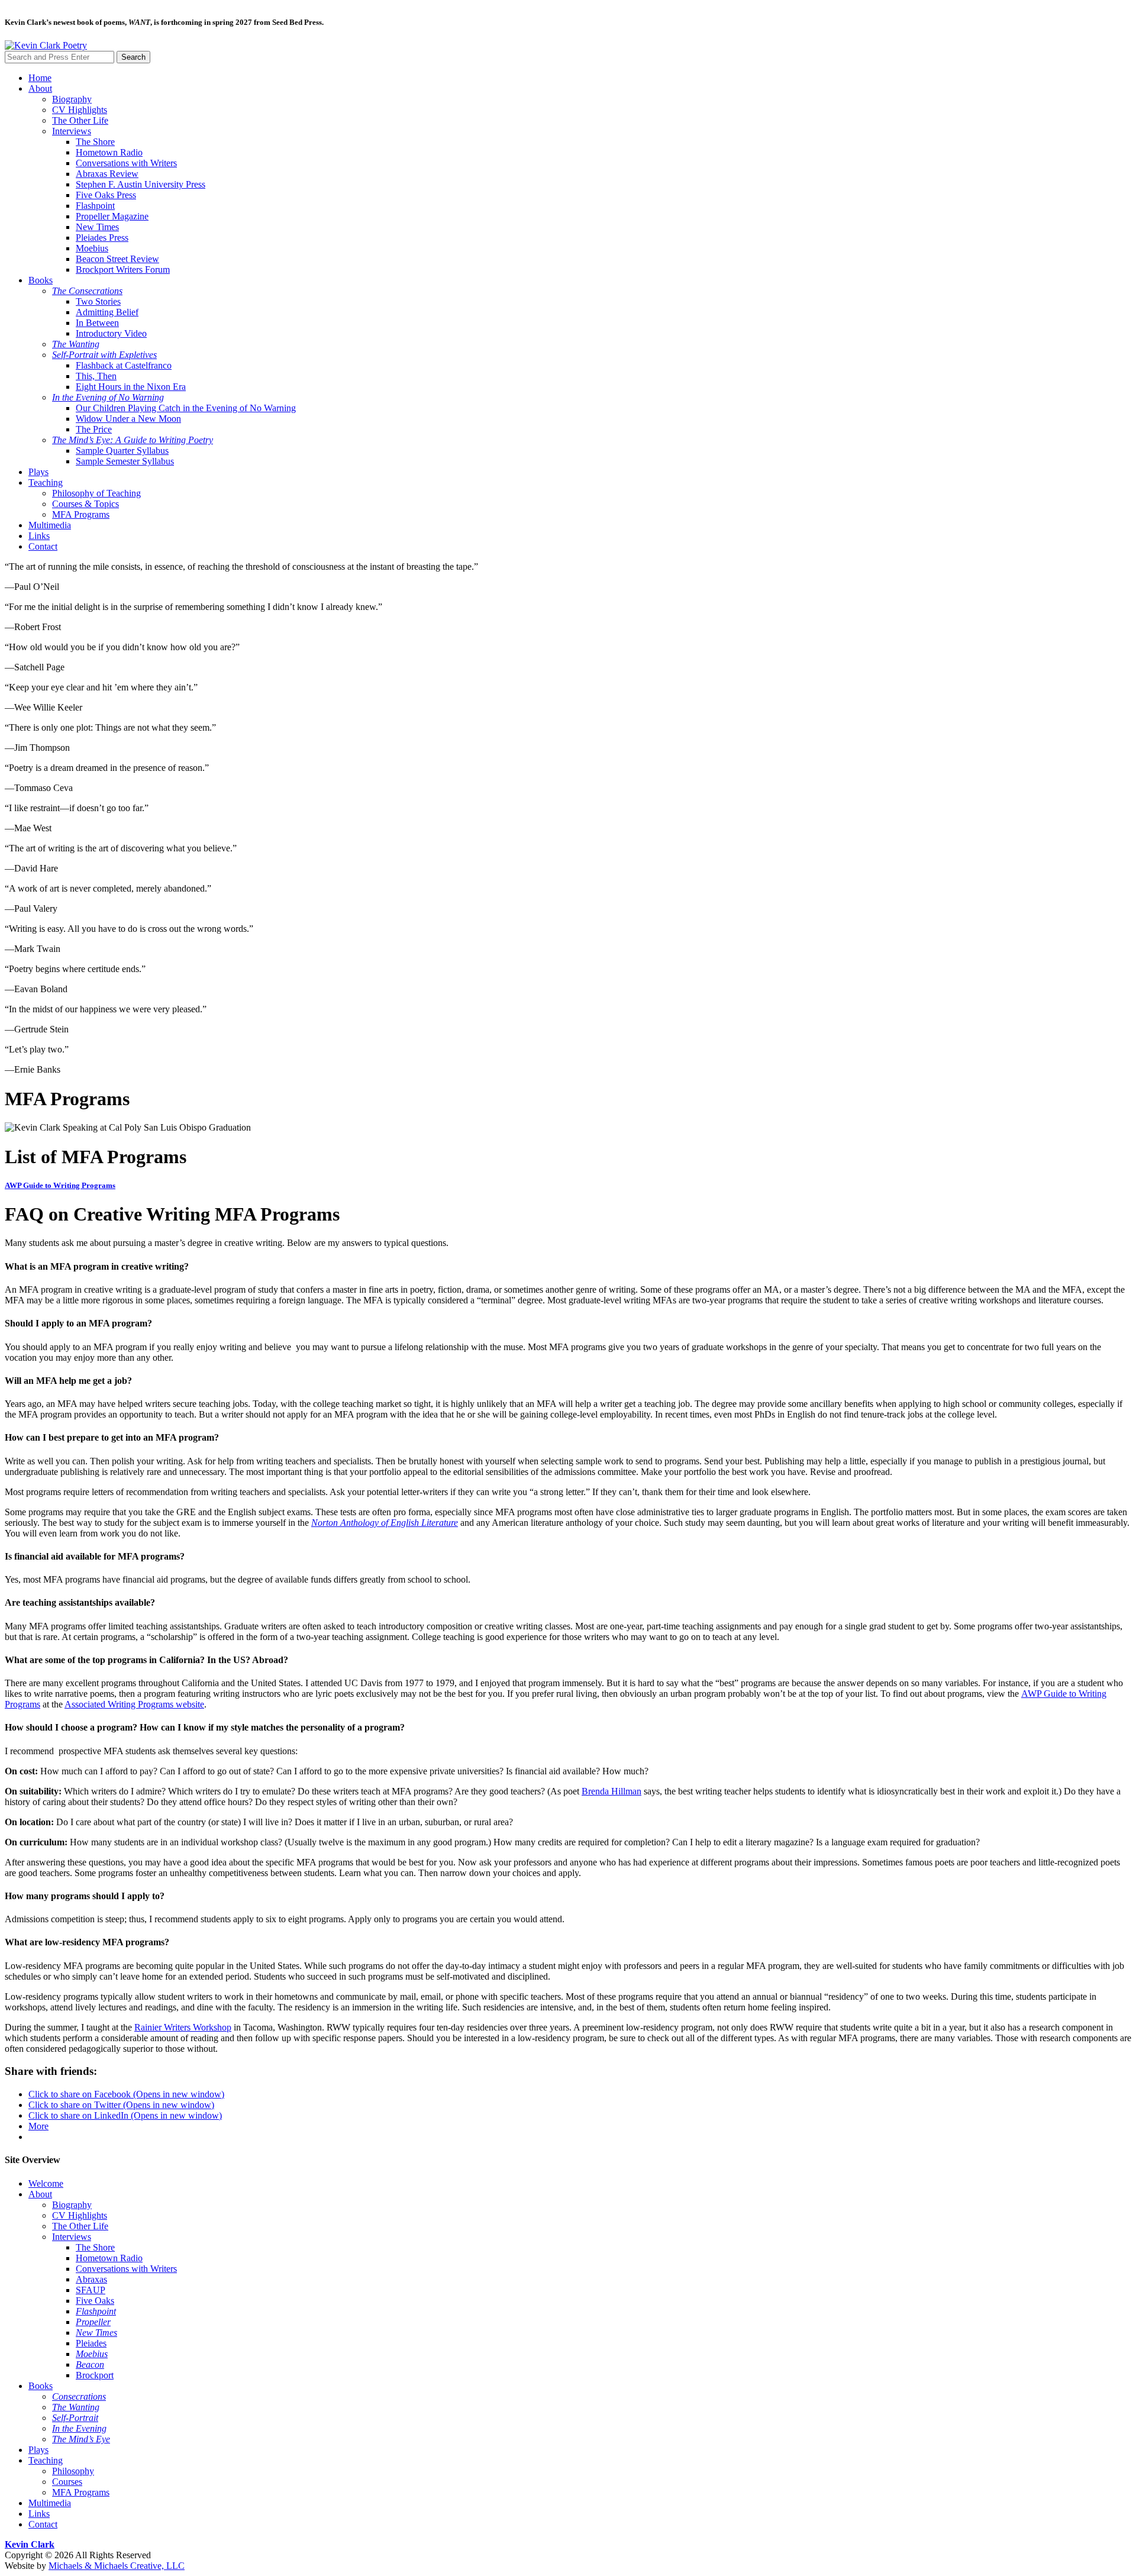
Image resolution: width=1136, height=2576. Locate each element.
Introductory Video (111, 333)
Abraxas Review (107, 174)
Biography (72, 99)
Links (39, 536)
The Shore (95, 142)
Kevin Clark (30, 2544)
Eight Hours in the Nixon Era (131, 387)
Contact (43, 546)
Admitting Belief (107, 312)
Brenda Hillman (611, 1791)
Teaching (46, 482)
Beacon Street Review (117, 259)
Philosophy (73, 2471)
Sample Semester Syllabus (125, 461)
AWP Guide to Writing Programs (60, 1185)
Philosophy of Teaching (96, 493)
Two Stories (98, 301)
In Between (97, 323)
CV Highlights (80, 110)
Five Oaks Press (106, 195)
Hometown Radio (109, 152)
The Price (94, 429)
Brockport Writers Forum (123, 269)
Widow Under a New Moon (128, 419)
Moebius (92, 248)
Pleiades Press (102, 238)
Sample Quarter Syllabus (122, 451)
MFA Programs (81, 514)
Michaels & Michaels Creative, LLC (117, 2566)
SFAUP (91, 2290)
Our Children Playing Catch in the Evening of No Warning (186, 408)
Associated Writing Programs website (134, 1704)
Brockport (95, 2375)
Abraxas (91, 2279)
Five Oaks (95, 2301)
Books (41, 280)
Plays (38, 472)
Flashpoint (95, 206)
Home (40, 78)
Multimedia (50, 525)
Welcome (46, 2183)
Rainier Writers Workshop (183, 2027)
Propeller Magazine (112, 216)
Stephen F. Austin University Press (141, 184)
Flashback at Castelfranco (124, 365)
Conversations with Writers (126, 163)
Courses (67, 2482)
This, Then (96, 376)
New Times (97, 227)
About (40, 88)
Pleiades (91, 2343)
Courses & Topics (85, 504)
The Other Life (80, 120)
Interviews (72, 131)
